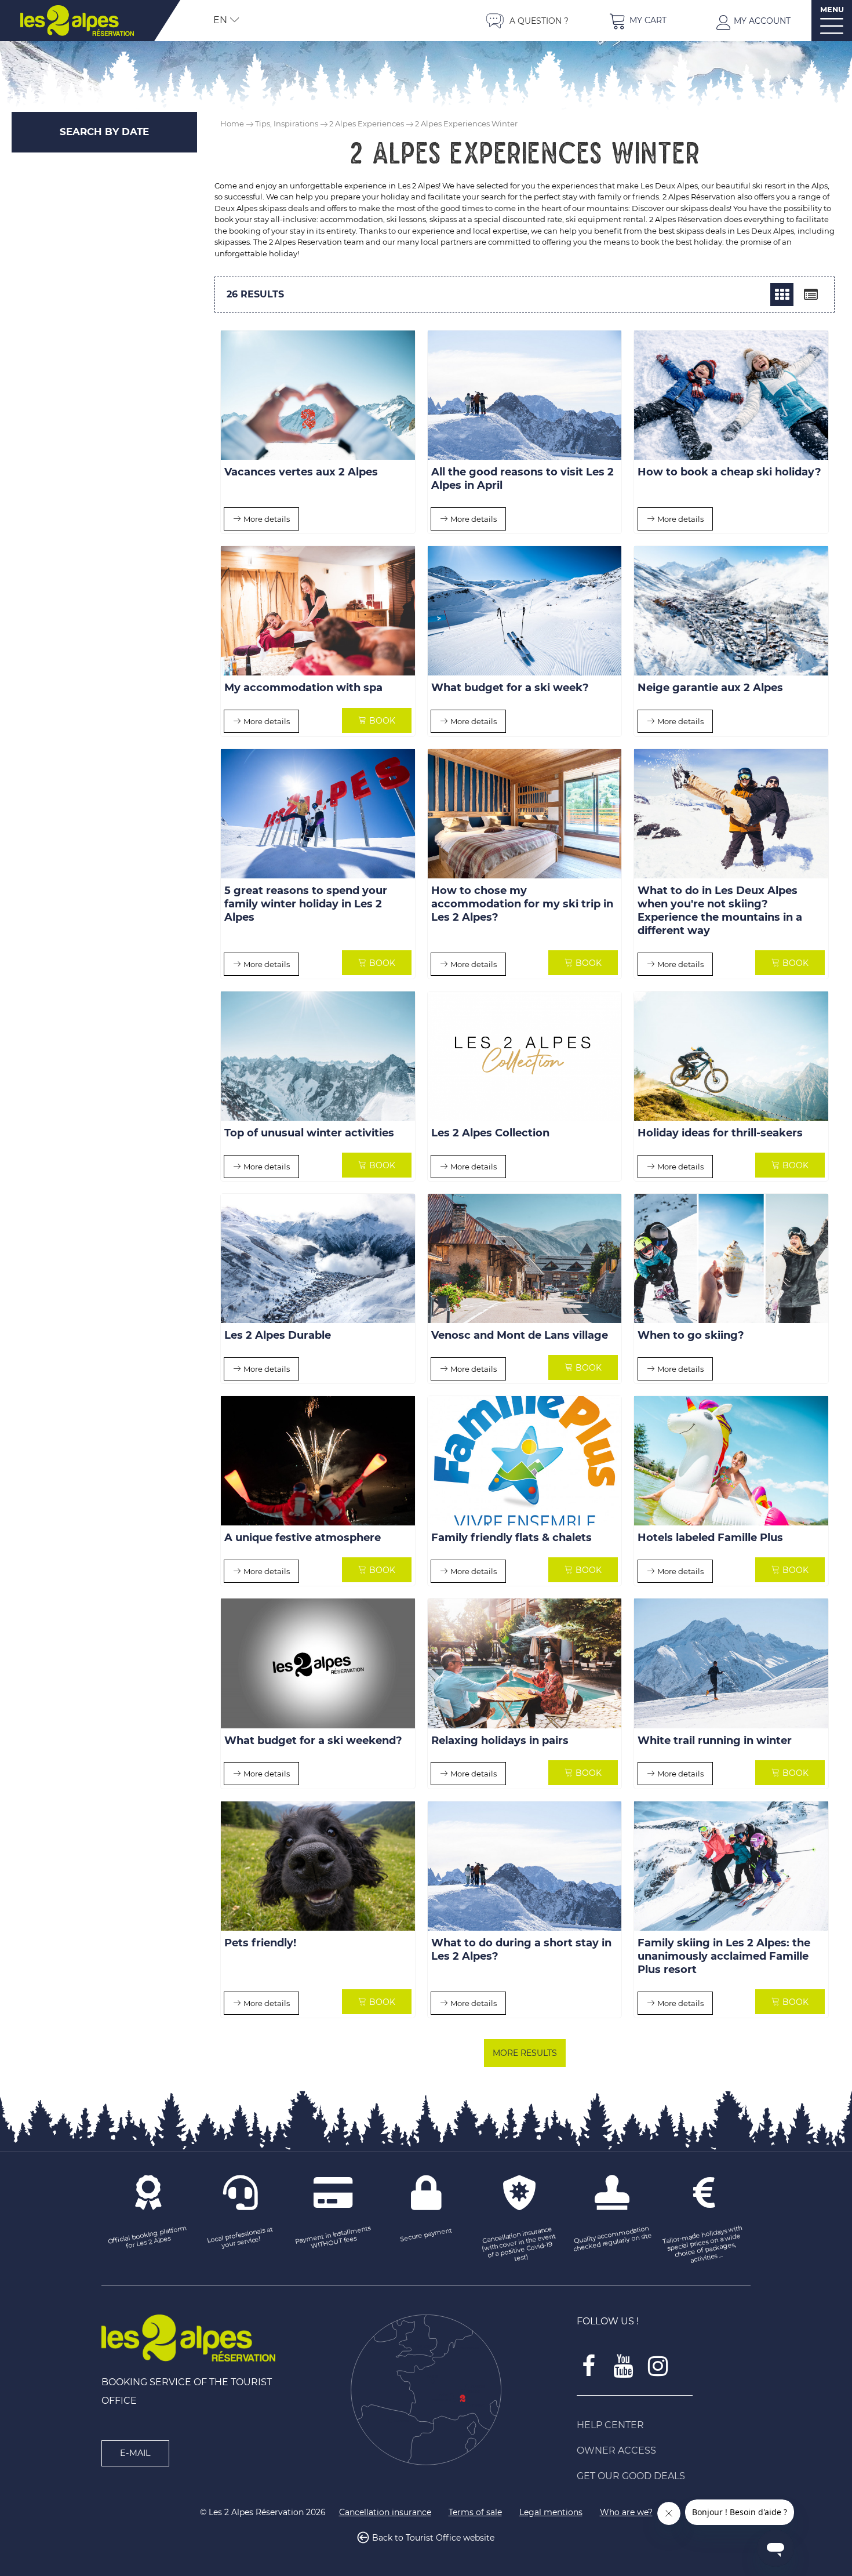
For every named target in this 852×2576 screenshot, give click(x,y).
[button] (638, 21)
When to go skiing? (691, 1336)
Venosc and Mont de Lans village (520, 1336)
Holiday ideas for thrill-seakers (720, 1133)
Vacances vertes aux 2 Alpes (301, 473)
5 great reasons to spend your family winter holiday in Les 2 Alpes (306, 904)
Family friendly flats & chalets (511, 1538)
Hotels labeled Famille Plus (710, 1538)
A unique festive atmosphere (303, 1538)
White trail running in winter (715, 1741)
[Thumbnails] (782, 295)
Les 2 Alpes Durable (278, 1336)
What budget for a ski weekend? (313, 1741)
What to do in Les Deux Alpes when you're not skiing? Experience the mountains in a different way (720, 911)
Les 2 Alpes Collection (490, 1133)
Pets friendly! (260, 1943)
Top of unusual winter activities (309, 1133)
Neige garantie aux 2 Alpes (710, 688)
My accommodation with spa (303, 688)
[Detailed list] (811, 295)
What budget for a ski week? (510, 688)
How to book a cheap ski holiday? (729, 473)
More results (525, 2053)
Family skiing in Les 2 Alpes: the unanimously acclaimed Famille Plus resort (724, 1956)
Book (382, 721)
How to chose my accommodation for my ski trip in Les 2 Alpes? (522, 904)
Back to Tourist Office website (433, 2538)
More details (267, 519)
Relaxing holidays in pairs (500, 1741)
